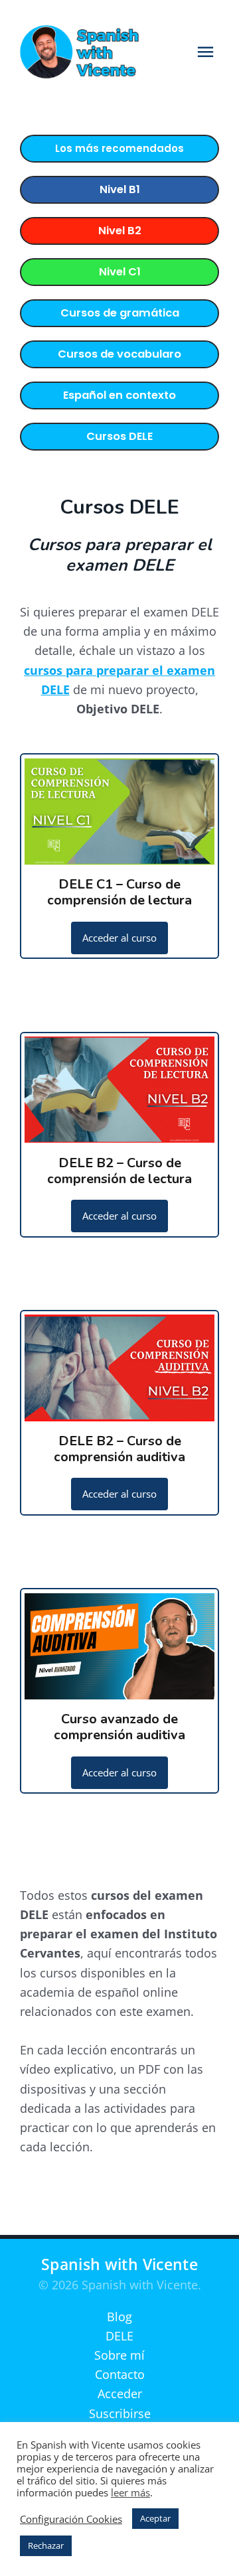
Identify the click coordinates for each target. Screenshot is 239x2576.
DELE (119, 2336)
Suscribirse (120, 2413)
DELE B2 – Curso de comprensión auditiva (119, 1449)
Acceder (120, 2394)
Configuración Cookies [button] (71, 2519)
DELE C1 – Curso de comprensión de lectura (119, 892)
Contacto (120, 2374)
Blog (119, 2317)
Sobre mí (119, 2355)
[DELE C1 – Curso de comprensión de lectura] (119, 855)
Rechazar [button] (46, 2545)
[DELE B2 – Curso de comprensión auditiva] (119, 1411)
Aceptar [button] (155, 2518)
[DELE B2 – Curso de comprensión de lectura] (119, 1133)
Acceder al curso (119, 938)
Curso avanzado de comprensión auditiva (119, 1727)
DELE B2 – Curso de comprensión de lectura (119, 1171)
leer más (130, 2492)
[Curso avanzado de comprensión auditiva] (119, 1689)
